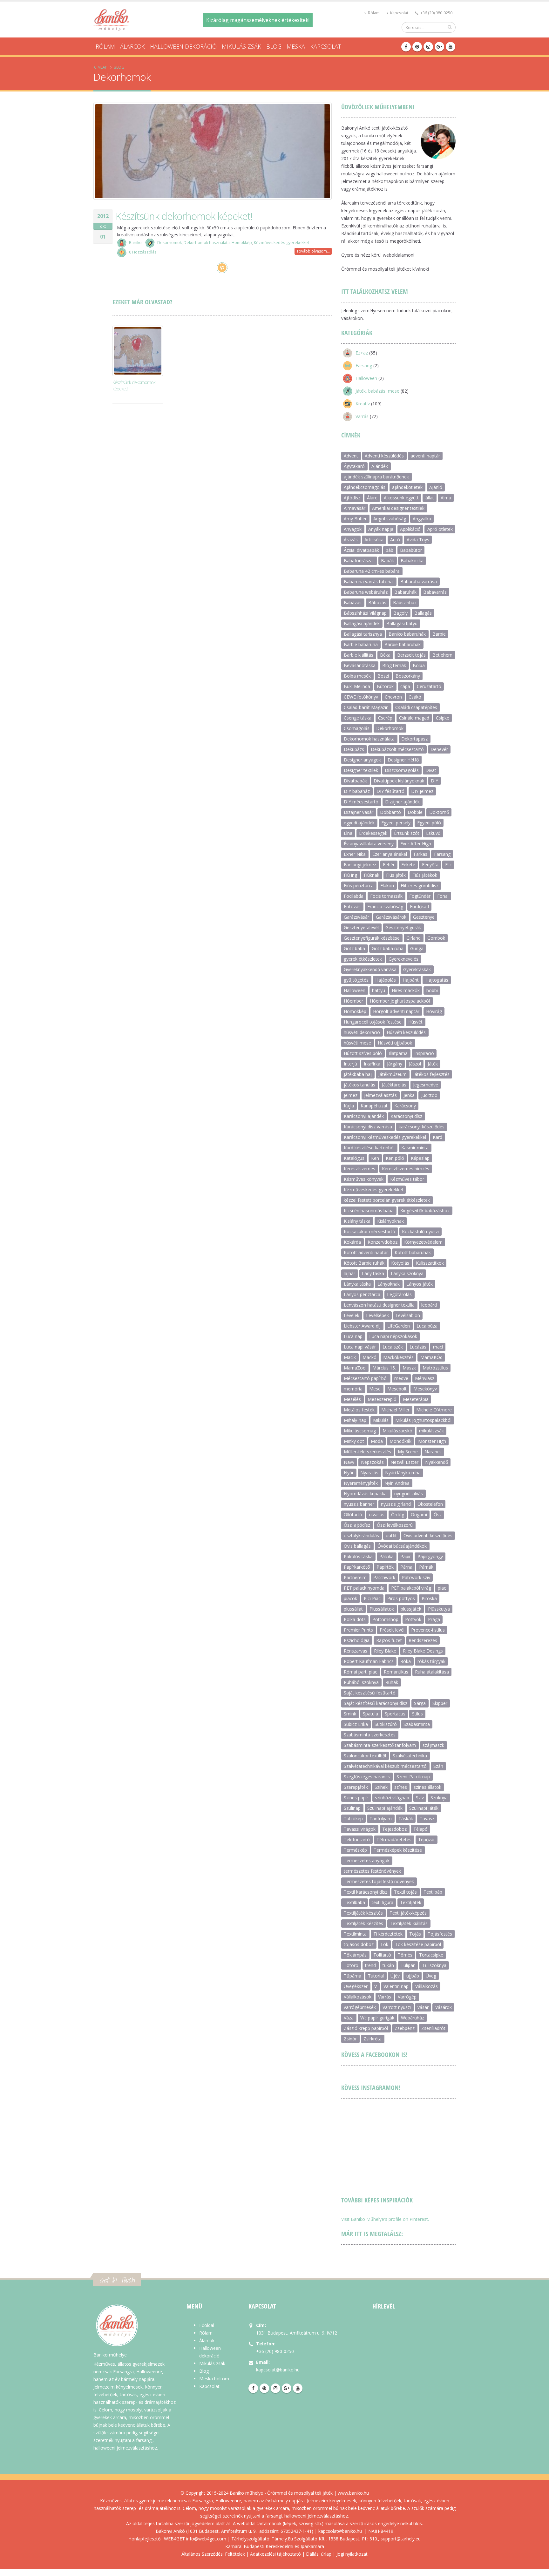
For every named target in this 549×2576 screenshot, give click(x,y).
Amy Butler (355, 519)
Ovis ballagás (357, 1546)
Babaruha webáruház (366, 592)
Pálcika (386, 1556)
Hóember (353, 1001)
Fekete (408, 865)
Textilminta (355, 1934)
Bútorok (385, 686)
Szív (420, 1798)
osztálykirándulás (361, 1535)
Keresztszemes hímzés (406, 1169)
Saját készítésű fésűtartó (370, 1693)
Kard (437, 1137)
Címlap (101, 67)
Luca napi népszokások (393, 1336)
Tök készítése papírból (418, 1944)
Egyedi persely (396, 823)
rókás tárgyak (431, 1661)
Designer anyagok (362, 760)
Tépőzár (427, 1839)
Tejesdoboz (394, 1829)
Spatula (370, 1714)
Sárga (420, 1703)
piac (442, 1588)
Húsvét (415, 1022)
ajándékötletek (407, 487)
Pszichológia (357, 1640)
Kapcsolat (399, 13)
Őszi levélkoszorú (395, 1525)
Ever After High (416, 844)
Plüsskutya (439, 1609)
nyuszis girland (396, 1504)
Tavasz (427, 1819)
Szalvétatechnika (410, 1756)
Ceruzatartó (429, 686)
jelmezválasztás (380, 1095)
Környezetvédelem (423, 1242)
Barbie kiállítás (359, 655)
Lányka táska (357, 1284)
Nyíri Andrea (397, 1483)
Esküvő (433, 833)
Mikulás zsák (241, 46)
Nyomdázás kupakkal (366, 1494)
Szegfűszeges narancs (367, 1777)
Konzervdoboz (383, 1242)
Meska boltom (214, 2379)
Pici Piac (372, 1598)
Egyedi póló (429, 823)
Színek (381, 1787)
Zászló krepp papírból (366, 2028)
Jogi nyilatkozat (352, 2554)
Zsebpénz (405, 2028)
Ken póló (395, 1158)
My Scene (408, 1452)
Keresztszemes (359, 1169)
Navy (349, 1462)
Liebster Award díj (362, 1326)
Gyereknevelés (403, 959)
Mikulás (381, 1420)
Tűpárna (352, 1976)
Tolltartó (382, 1955)
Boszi (383, 676)
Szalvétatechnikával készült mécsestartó (385, 1766)
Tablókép (353, 1819)
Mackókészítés (398, 1357)
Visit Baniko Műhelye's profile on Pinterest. (385, 2219)
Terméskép (355, 1850)
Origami (419, 1514)
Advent (351, 456)
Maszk (409, 1368)
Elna (348, 833)
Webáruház (413, 2018)
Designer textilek (361, 770)
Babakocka (412, 561)
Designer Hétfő (403, 760)
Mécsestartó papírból (366, 1378)
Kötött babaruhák (413, 1252)
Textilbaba (354, 1902)
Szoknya (439, 1798)
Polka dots (355, 1619)
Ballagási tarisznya (363, 634)
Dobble (415, 812)
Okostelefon (430, 1504)
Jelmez (351, 1095)
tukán (388, 1965)
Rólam (373, 13)
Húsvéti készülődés (406, 1032)
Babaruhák (405, 592)
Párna (406, 1567)
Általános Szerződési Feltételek (213, 2554)
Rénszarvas (356, 1651)
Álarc (372, 498)
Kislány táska (357, 1221)
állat (430, 498)
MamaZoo (355, 1368)
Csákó (415, 697)
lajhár (349, 1273)
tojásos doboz (359, 1944)
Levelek (352, 1315)
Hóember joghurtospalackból (400, 1001)
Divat (431, 770)
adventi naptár (425, 456)
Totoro (351, 1965)
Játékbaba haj (358, 1074)
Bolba (419, 665)
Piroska (429, 1598)
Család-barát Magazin (366, 707)
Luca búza (427, 1326)
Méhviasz (425, 1378)
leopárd (429, 1305)
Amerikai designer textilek (398, 508)
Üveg (431, 1976)
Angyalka (422, 519)
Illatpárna (398, 1053)
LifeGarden (399, 1326)
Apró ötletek (440, 529)
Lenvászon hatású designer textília (379, 1305)
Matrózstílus (435, 1368)
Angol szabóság (390, 519)
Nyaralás (369, 1473)
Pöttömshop (385, 1619)
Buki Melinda (357, 686)
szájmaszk (433, 1745)
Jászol (415, 1064)
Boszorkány (408, 676)
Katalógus (354, 1158)
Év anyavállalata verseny (369, 844)
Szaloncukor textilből (365, 1756)
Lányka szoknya (407, 1273)
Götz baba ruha (388, 948)
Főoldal (207, 2325)
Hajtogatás (437, 980)
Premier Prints (358, 1630)
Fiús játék (396, 875)
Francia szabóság (385, 906)
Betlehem (442, 655)
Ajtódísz (352, 498)
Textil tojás (405, 1892)
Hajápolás (386, 980)
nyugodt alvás (409, 1494)
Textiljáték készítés (363, 1913)
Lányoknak (389, 1284)
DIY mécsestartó (361, 802)
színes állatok (427, 1787)
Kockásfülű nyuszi (420, 1231)
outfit (391, 1535)
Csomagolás (357, 728)
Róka (406, 1661)
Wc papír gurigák (377, 2018)
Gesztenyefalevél (361, 927)
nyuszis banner (359, 1504)
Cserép (385, 718)
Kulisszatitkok (430, 1263)
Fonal (443, 896)
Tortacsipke (431, 1955)
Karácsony (405, 1106)
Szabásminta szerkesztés (370, 1735)
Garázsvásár (356, 917)
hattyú (379, 990)
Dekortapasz (414, 739)
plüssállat (353, 1609)
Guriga (417, 948)
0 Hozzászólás (143, 252)
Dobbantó (390, 812)
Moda (377, 1441)
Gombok (436, 938)
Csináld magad (414, 718)
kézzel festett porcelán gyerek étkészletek (387, 1200)
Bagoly (400, 613)
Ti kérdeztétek (388, 1934)
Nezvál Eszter (404, 1462)
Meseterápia (416, 1399)
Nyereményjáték (361, 1483)
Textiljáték (411, 1902)
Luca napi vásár (360, 1347)
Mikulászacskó (397, 1431)
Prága (434, 1619)
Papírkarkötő (357, 1567)
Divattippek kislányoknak (399, 781)
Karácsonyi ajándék (364, 1116)
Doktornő (439, 812)
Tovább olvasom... (313, 251)
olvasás (377, 1514)
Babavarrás (435, 592)
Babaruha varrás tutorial (369, 581)
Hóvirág (434, 1011)
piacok (350, 1598)
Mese (375, 1389)
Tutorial (376, 1976)
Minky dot (354, 1441)
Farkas (420, 854)
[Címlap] (113, 19)
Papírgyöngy (430, 1556)
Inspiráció (424, 1053)
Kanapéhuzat (374, 1106)
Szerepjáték (356, 1787)
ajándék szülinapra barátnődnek (376, 477)
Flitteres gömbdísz (420, 886)
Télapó (420, 1829)
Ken (375, 1158)
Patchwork (384, 1577)
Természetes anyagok (367, 1860)
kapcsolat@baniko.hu (278, 2370)
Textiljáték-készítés (363, 1923)
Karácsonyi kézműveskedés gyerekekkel (385, 1137)
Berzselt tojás (411, 655)
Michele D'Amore (434, 1410)
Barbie (439, 634)
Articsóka (374, 540)
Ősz (438, 1514)
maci (438, 1347)
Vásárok (444, 2007)
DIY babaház (357, 791)
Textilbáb (433, 1892)
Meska (296, 46)
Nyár (349, 1473)
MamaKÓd (431, 1357)
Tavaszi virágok (360, 1829)
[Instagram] (428, 47)
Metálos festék (359, 1410)
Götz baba (354, 948)
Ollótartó (353, 1514)
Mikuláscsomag (360, 1431)
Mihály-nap (355, 1420)
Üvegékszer (356, 1986)
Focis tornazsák (386, 896)
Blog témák (394, 665)
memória (353, 1389)
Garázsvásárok (391, 917)
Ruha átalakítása (432, 1672)
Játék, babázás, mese (377, 391)
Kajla (349, 1106)
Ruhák (392, 1682)
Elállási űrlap (319, 2554)
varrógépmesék (360, 2007)
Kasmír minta (415, 1148)
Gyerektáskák (417, 969)
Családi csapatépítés (416, 707)
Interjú (350, 1064)
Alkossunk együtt (401, 498)
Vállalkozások (358, 1997)
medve (401, 1378)
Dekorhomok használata (207, 243)
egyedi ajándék (359, 823)
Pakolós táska (358, 1556)
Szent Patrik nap (413, 1777)
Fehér (389, 865)
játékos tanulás (359, 1085)
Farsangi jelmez (360, 865)
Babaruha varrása (419, 581)
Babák (387, 561)
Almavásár (355, 508)
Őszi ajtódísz (357, 1525)
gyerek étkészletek (363, 959)
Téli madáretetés (394, 1839)
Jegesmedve (426, 1085)
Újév (395, 1976)
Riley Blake (385, 1651)
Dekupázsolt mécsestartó (397, 749)
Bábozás (377, 602)
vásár (423, 2007)
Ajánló (436, 487)
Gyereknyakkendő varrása (370, 969)
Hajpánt (411, 980)
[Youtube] (451, 47)
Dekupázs (354, 749)
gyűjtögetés (356, 980)
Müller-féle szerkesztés (367, 1452)
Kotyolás (400, 1263)
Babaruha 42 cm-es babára (372, 571)
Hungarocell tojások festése (373, 1022)
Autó (395, 540)
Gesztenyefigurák (403, 927)
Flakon (387, 886)
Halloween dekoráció (183, 46)
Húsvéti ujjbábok (395, 1043)
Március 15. (384, 1368)
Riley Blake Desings (423, 1651)
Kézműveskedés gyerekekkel (281, 243)
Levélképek (377, 1315)
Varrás (362, 416)
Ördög (398, 1514)
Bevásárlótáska (360, 665)
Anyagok (353, 529)
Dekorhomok (169, 243)
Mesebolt (397, 1389)
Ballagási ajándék (362, 623)
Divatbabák (355, 781)
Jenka (409, 1095)
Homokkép (242, 243)
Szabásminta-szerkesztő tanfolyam (380, 1745)
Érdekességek (373, 833)
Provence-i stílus (428, 1630)
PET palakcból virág (411, 1588)
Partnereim (355, 1577)
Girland (413, 938)
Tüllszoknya (434, 1965)
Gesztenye (424, 917)
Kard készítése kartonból (369, 1148)
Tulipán (408, 1965)
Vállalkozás (427, 1986)
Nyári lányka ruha (403, 1473)
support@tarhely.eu (401, 2539)
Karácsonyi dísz (406, 1116)
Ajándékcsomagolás (365, 487)
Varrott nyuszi (397, 2007)
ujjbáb (413, 1976)
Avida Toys (418, 540)
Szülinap (352, 1808)
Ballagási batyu (402, 623)
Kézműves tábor (407, 1179)
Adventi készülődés (384, 456)
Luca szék (393, 1347)
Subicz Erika (356, 1724)
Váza (349, 2018)
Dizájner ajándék (402, 802)
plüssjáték (411, 1609)
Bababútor (411, 550)
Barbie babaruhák (403, 644)
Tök (384, 1944)
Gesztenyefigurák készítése (372, 938)
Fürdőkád (419, 906)
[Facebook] (406, 47)
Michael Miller (395, 1410)
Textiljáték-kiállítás (409, 1923)
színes (401, 1787)
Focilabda (354, 896)
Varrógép (407, 1997)
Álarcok (132, 46)
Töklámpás (355, 1955)
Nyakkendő (437, 1462)
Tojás (415, 1934)
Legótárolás (399, 1294)
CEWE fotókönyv (361, 697)
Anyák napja (381, 529)
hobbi (432, 990)
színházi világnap (392, 1798)
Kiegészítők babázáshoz (425, 1210)
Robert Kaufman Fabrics (369, 1661)
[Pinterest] (417, 47)
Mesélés (352, 1399)
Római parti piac (360, 1672)
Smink (350, 1714)
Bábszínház (405, 602)
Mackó (369, 1357)
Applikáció (410, 529)
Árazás (351, 540)
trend (370, 1965)
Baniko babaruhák (407, 634)
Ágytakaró (354, 466)
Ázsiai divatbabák (361, 550)
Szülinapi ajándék (385, 1808)
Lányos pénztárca (362, 1294)
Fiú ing (350, 875)
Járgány (395, 1064)
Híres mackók (406, 990)
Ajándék (380, 466)
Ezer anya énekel (390, 854)
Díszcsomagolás (402, 770)
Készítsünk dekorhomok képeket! (184, 216)
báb (390, 550)
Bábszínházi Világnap (365, 613)
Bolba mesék (357, 676)
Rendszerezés (423, 1640)
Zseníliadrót (433, 2028)
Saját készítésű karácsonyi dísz (376, 1703)
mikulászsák (431, 1431)
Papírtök (385, 1567)
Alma (446, 498)
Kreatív (363, 404)
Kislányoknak (390, 1221)
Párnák (426, 1567)
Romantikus (396, 1672)
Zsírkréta (373, 2039)
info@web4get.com (206, 2539)
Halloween (366, 378)
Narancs (433, 1452)
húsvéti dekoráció (362, 1032)
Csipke (443, 718)
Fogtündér (420, 896)
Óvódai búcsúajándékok (402, 1546)
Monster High (432, 1441)
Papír (406, 1556)
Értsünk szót (407, 833)
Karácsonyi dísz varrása (368, 1127)
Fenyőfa (430, 865)
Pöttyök (413, 1619)
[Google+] (439, 47)
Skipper (440, 1703)
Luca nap (353, 1336)
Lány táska (373, 1273)
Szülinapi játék (424, 1808)
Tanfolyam (381, 1819)
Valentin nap (396, 1986)
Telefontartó (357, 1839)
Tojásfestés (440, 1934)
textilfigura (383, 1902)
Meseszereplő (382, 1399)
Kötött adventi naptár (366, 1252)
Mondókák (400, 1441)
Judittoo (429, 1095)
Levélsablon (408, 1315)
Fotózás (352, 906)
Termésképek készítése (398, 1850)
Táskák (406, 1819)
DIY (434, 781)
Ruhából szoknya (361, 1682)
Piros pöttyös (401, 1598)
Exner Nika (355, 854)
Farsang (364, 365)
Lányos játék (420, 1284)
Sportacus (395, 1714)
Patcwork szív (416, 1577)
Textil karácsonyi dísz (366, 1892)
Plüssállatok (382, 1609)
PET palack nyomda (364, 1588)
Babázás (353, 602)
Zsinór (350, 2039)
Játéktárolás (394, 1085)
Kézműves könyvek (364, 1179)
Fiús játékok (425, 875)
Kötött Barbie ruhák (364, 1263)
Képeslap (420, 1158)
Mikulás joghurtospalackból (423, 1420)
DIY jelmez (422, 791)
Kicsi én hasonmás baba (369, 1210)
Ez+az (362, 353)
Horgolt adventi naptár (396, 1011)
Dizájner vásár (359, 812)
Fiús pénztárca (359, 886)
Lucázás (418, 1347)
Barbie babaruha (361, 644)
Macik (350, 1357)
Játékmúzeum (393, 1074)
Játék (433, 1064)
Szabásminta (417, 1724)
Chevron (393, 697)
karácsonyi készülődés (422, 1127)
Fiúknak (372, 875)
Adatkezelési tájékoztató (275, 2554)
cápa (405, 686)
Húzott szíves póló (363, 1053)
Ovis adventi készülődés (428, 1535)
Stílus (417, 1714)
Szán (438, 1766)
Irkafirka (372, 1064)
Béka (385, 655)
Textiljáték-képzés (408, 1913)
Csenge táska (358, 718)
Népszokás (372, 1462)
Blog (274, 46)
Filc (448, 865)
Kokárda (352, 1242)
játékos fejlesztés (431, 1074)
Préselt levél (392, 1630)
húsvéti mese (357, 1043)
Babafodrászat (359, 561)
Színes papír (356, 1798)
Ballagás (423, 613)
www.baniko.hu (353, 2493)
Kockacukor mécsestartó (369, 1231)
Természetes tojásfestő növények (379, 1881)
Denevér (439, 749)
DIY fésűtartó (390, 791)
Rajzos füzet (389, 1640)
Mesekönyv (425, 1389)
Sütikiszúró (386, 1724)
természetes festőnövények (372, 1871)
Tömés (405, 1955)
